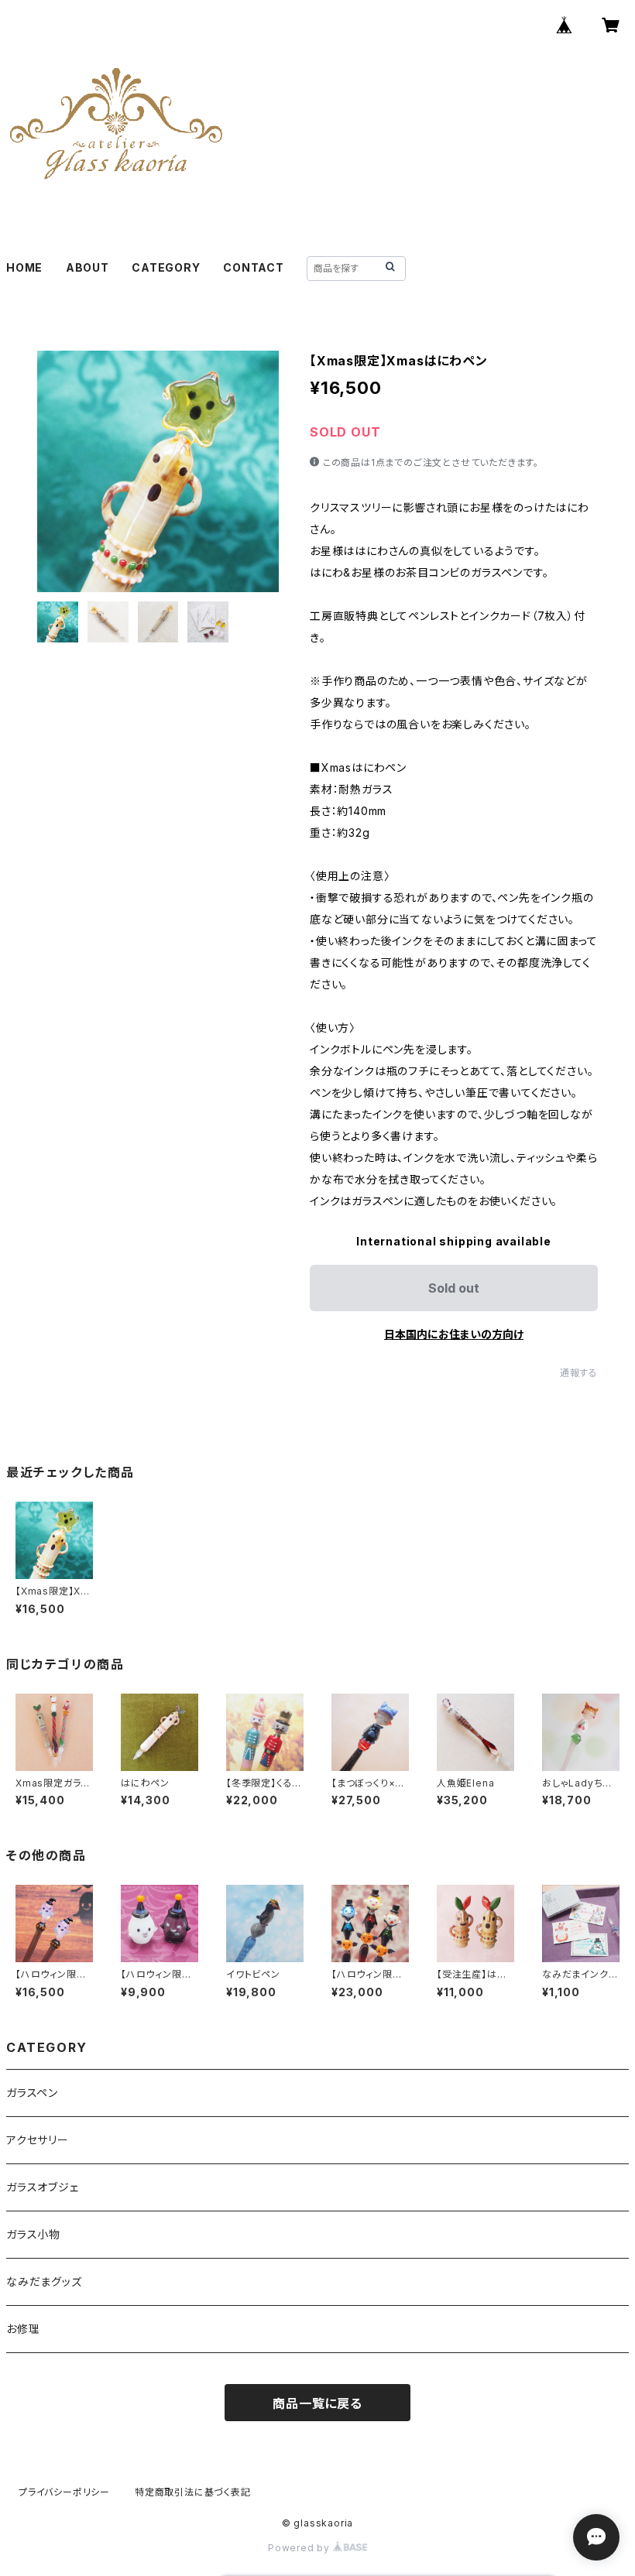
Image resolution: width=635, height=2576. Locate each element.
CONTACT (254, 267)
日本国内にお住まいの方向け (454, 1334)
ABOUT (88, 267)
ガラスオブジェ (43, 2187)
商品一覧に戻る (317, 2403)
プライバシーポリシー (64, 2492)
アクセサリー (38, 2140)
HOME (24, 267)
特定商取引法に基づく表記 (193, 2492)
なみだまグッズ (44, 2281)
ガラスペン (32, 2093)
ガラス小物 (33, 2234)
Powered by (300, 2548)
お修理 (23, 2329)
